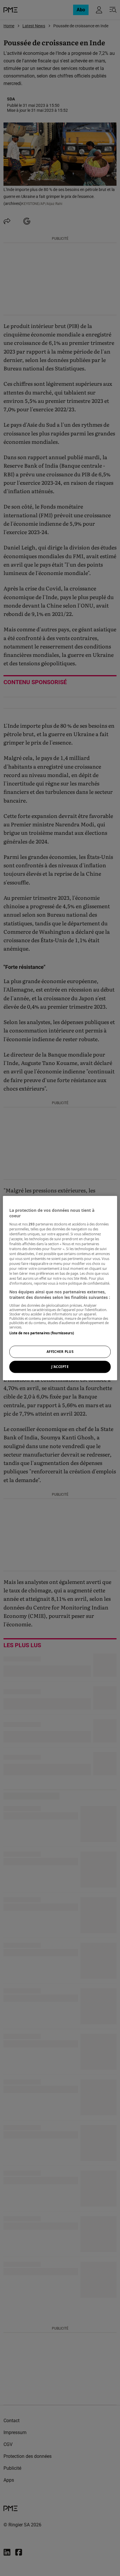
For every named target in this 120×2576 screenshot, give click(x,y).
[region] (60, 1288)
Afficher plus (60, 1352)
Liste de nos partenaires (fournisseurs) (42, 1333)
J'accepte (60, 1367)
